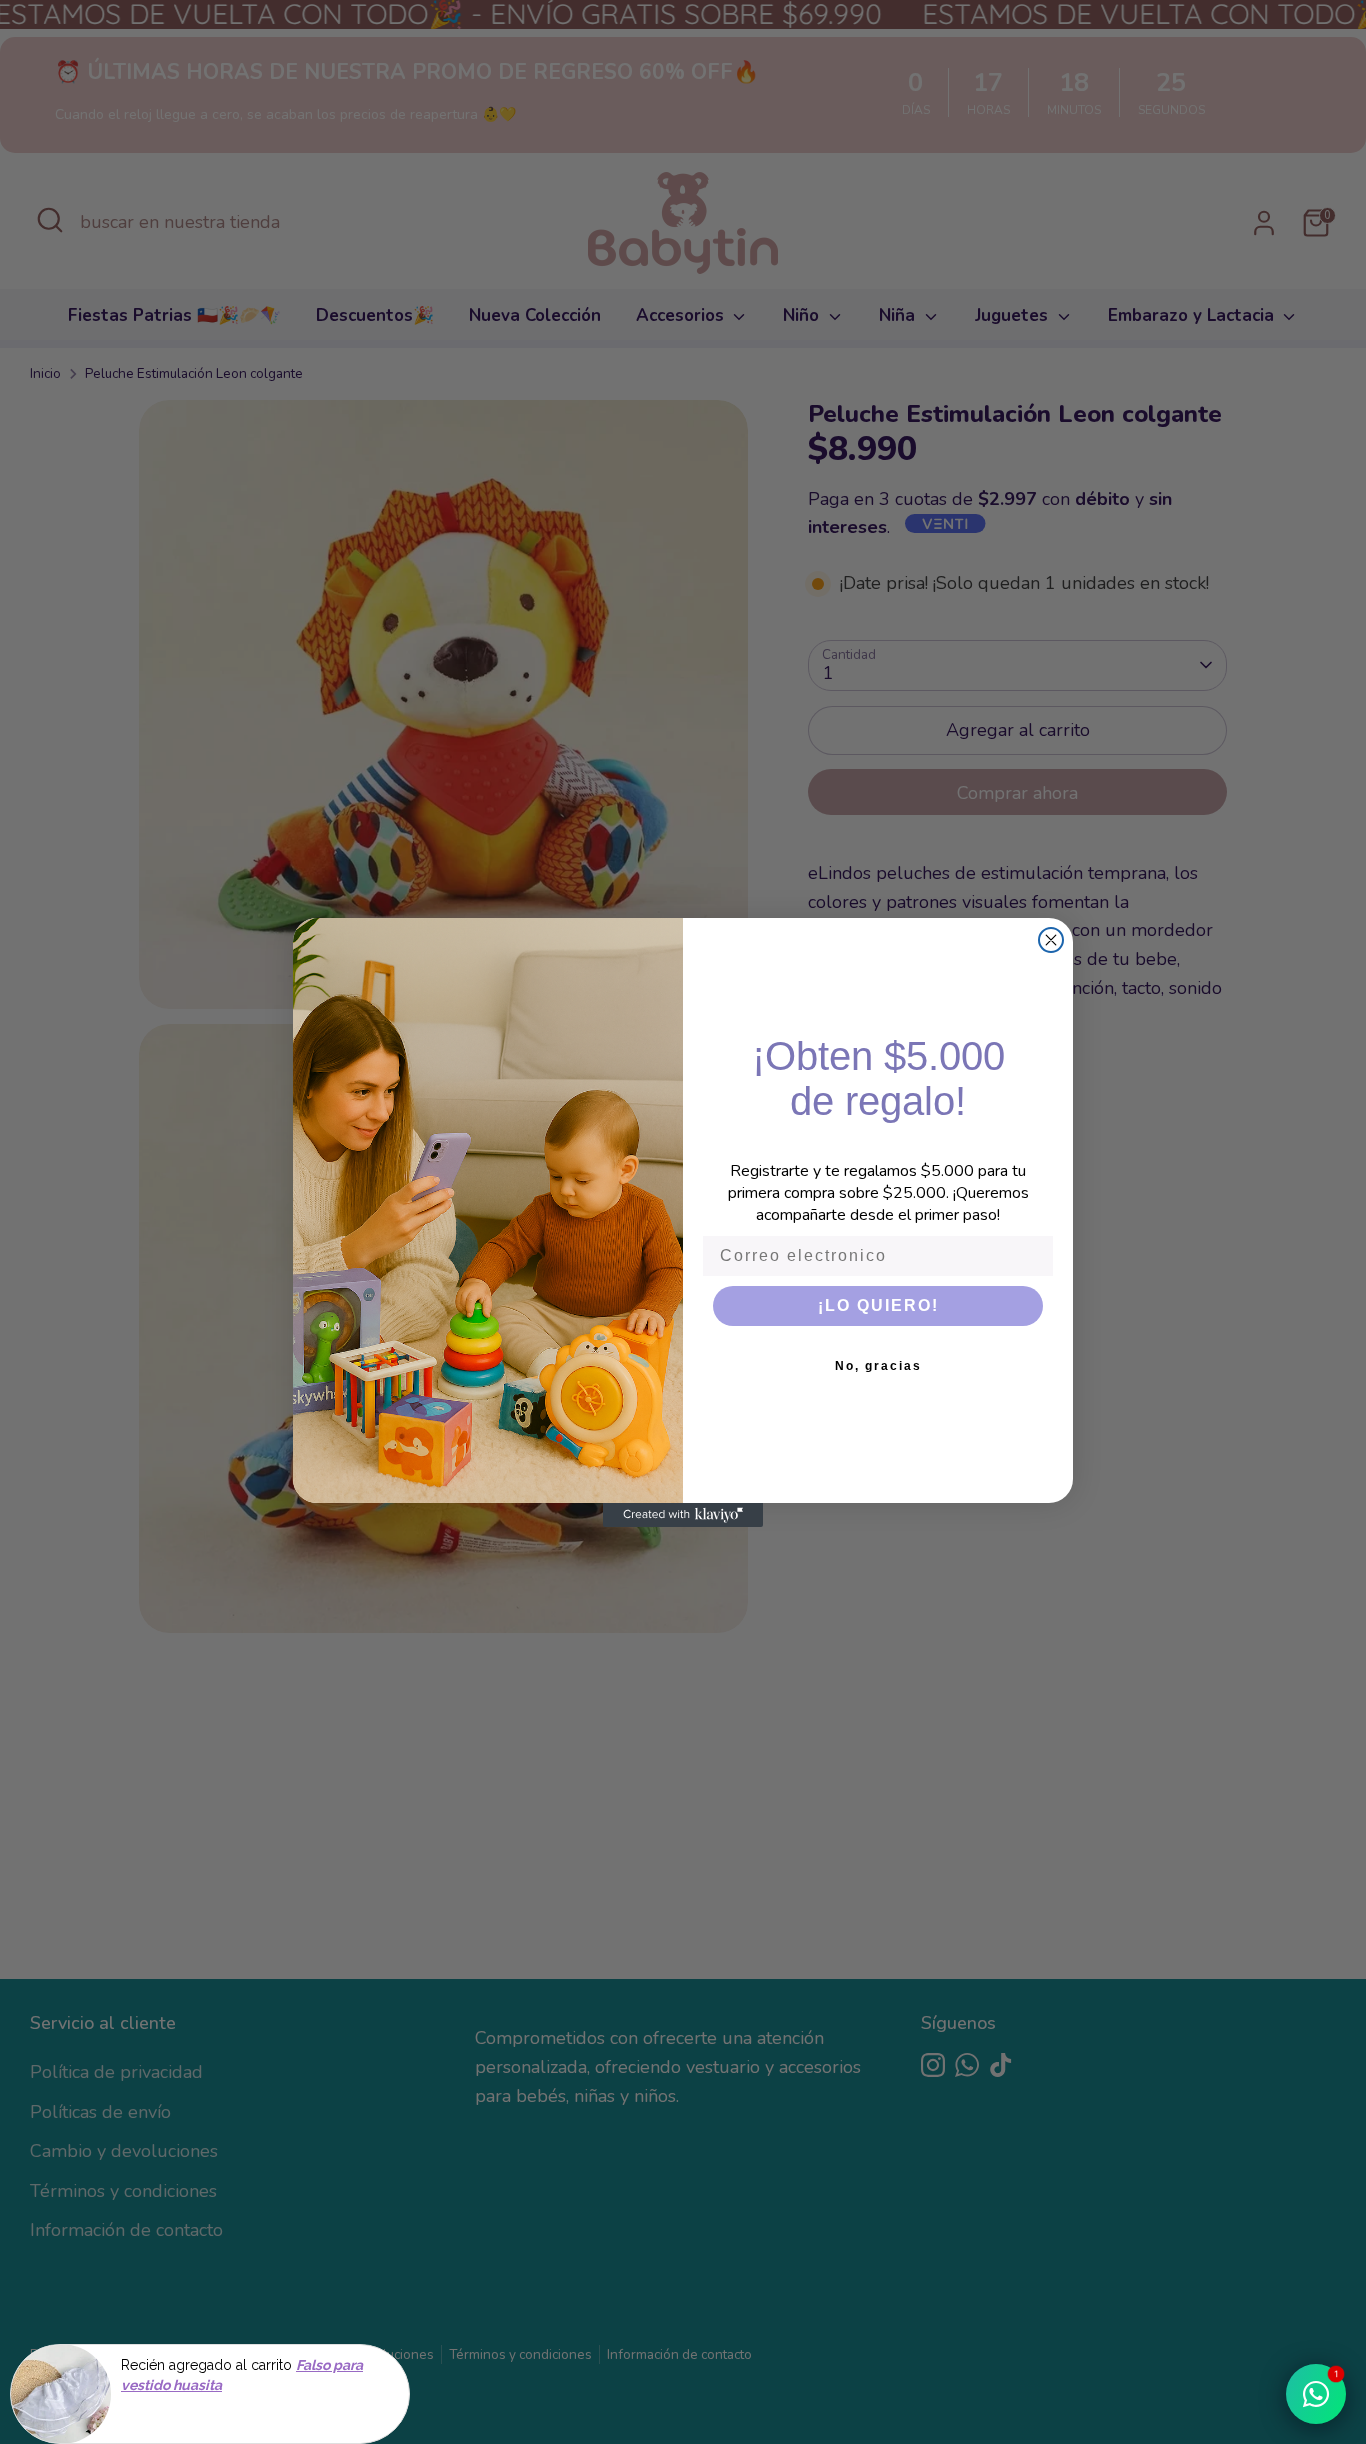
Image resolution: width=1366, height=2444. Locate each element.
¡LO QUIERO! (878, 1305)
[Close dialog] (1051, 940)
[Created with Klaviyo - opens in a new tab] (683, 1515)
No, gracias (878, 1366)
